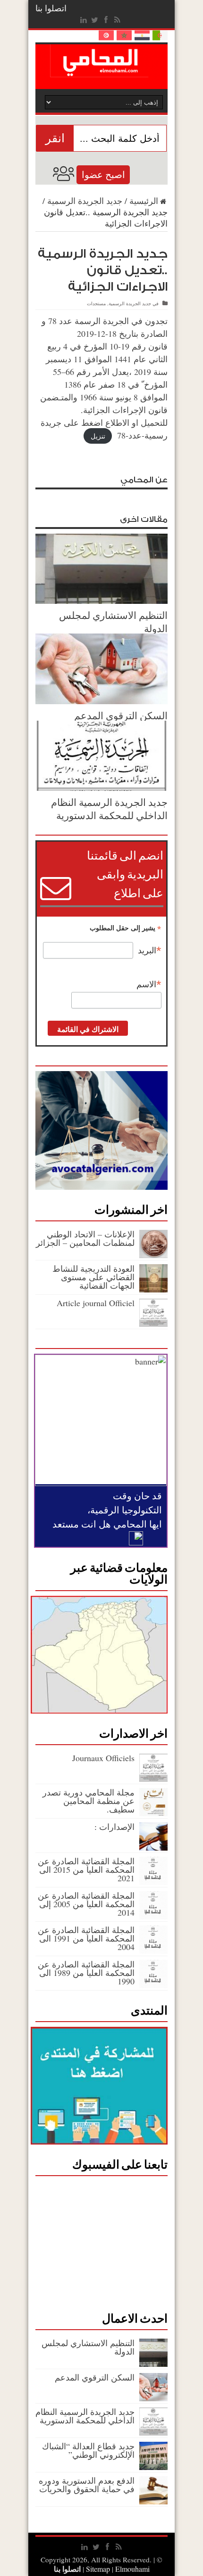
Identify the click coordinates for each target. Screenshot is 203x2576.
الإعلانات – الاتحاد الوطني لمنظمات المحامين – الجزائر (85, 1238)
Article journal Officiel (96, 1303)
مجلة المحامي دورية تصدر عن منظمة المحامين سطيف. (89, 1801)
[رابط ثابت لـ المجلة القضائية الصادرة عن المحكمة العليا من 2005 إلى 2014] (153, 1916)
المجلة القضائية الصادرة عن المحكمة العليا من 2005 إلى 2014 (86, 1904)
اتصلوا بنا (51, 8)
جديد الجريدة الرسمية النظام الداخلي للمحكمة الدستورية (109, 809)
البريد (150, 951)
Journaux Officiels (103, 1758)
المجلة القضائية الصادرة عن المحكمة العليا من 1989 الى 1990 (86, 1973)
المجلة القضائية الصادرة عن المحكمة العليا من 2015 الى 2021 (86, 1869)
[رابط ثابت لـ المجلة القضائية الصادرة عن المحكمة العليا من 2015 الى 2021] (153, 1882)
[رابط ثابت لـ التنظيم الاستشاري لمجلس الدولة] (101, 601)
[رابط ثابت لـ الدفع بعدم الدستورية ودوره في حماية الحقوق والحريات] (153, 2501)
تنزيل (98, 436)
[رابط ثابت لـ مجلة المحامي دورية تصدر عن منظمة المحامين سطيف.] (153, 1813)
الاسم (149, 984)
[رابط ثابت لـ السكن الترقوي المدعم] (101, 701)
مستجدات (96, 303)
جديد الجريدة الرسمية (85, 201)
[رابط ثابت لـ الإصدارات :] (153, 1847)
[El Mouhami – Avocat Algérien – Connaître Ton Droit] (102, 70)
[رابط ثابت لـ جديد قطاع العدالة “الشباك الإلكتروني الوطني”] (153, 2467)
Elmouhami (117, 2569)
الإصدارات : (114, 1827)
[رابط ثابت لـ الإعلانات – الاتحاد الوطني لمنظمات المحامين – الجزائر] (153, 1255)
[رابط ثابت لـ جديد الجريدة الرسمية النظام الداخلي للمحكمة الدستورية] (101, 788)
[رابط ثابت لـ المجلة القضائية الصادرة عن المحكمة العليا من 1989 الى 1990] (153, 1985)
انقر (55, 138)
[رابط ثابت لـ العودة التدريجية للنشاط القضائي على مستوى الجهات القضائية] (153, 1289)
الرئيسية (144, 201)
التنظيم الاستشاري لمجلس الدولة (88, 2347)
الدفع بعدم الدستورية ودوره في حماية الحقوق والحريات (87, 2485)
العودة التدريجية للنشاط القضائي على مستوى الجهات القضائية (93, 1277)
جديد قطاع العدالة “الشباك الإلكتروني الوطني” (88, 2450)
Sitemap (98, 2569)
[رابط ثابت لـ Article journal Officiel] (153, 1324)
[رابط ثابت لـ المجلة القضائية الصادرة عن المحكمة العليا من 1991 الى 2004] (153, 1950)
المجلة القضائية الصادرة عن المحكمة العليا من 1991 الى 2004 (86, 1938)
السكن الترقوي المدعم (121, 715)
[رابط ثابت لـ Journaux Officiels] (153, 1779)
